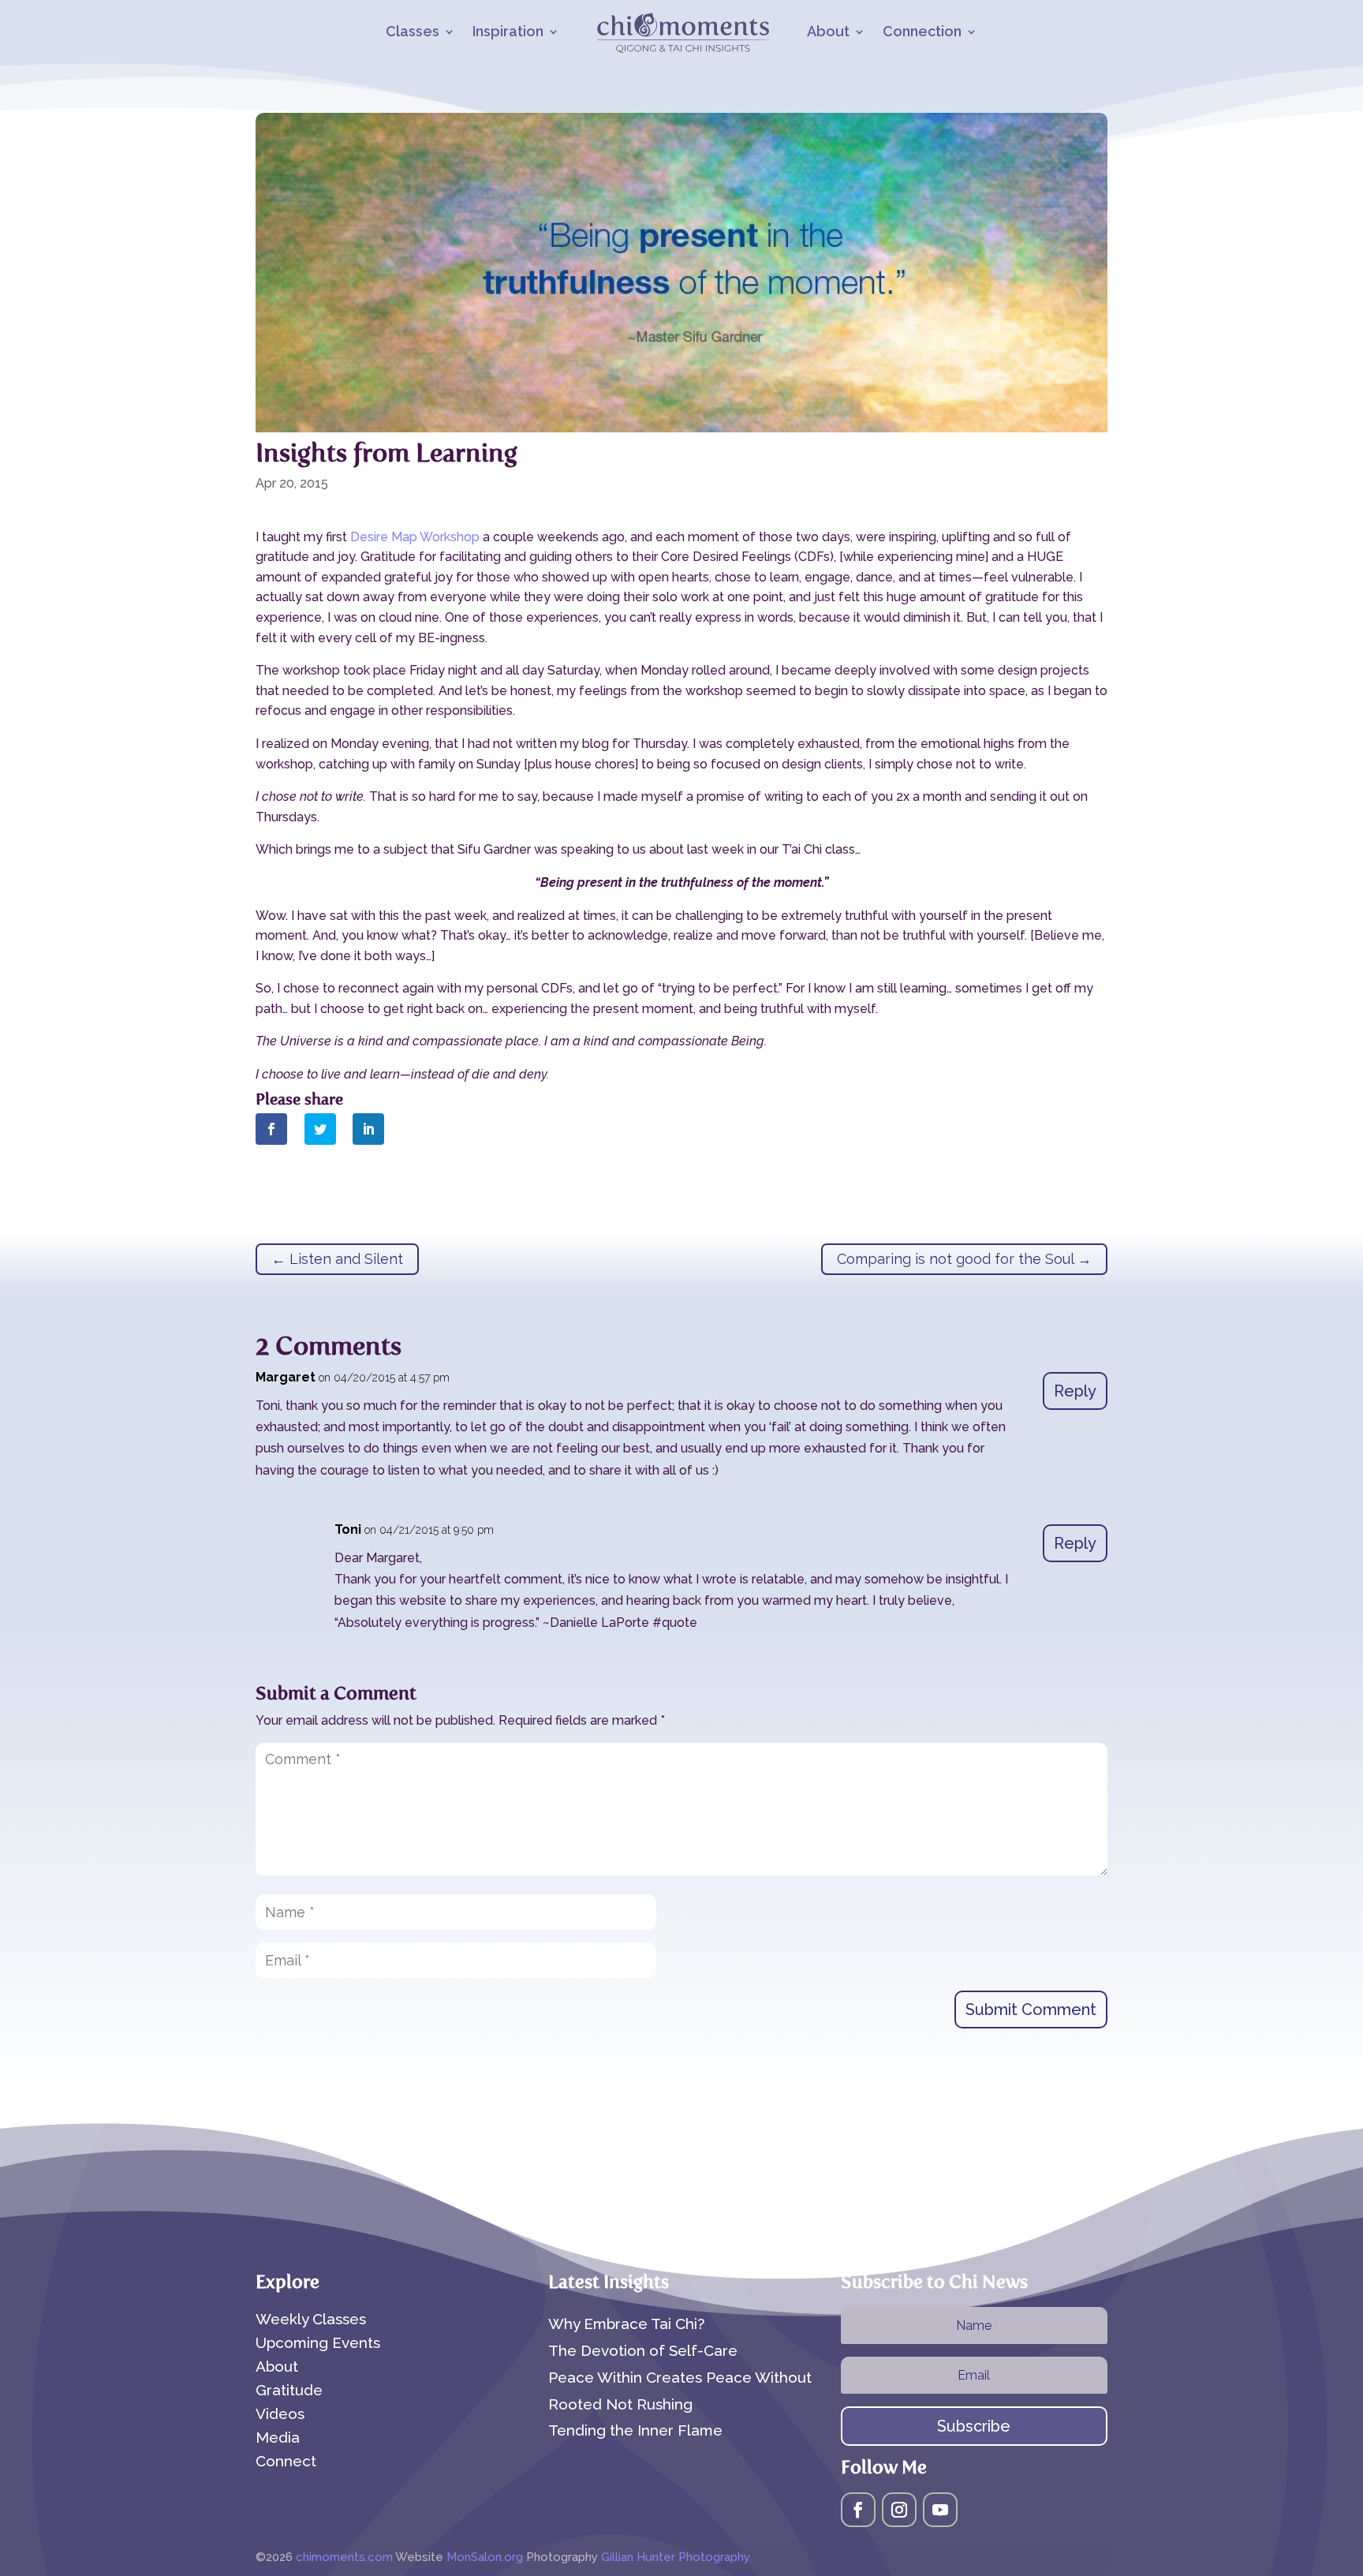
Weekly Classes (311, 2320)
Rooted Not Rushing (620, 2404)
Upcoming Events (318, 2344)
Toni (348, 1529)
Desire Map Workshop (415, 537)
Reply (1075, 1391)
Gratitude (289, 2391)
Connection (922, 33)
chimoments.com (345, 2557)
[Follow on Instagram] (899, 2510)
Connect (286, 2462)
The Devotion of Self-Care (643, 2350)
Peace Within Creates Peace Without (680, 2377)
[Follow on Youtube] (940, 2510)
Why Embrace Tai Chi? (626, 2324)
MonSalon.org (485, 2557)
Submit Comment (1031, 2010)
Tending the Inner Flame (635, 2430)
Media (278, 2439)
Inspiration (508, 33)
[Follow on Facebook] (858, 2510)
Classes (413, 33)
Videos (280, 2415)
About (828, 33)
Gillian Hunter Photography (676, 2557)
